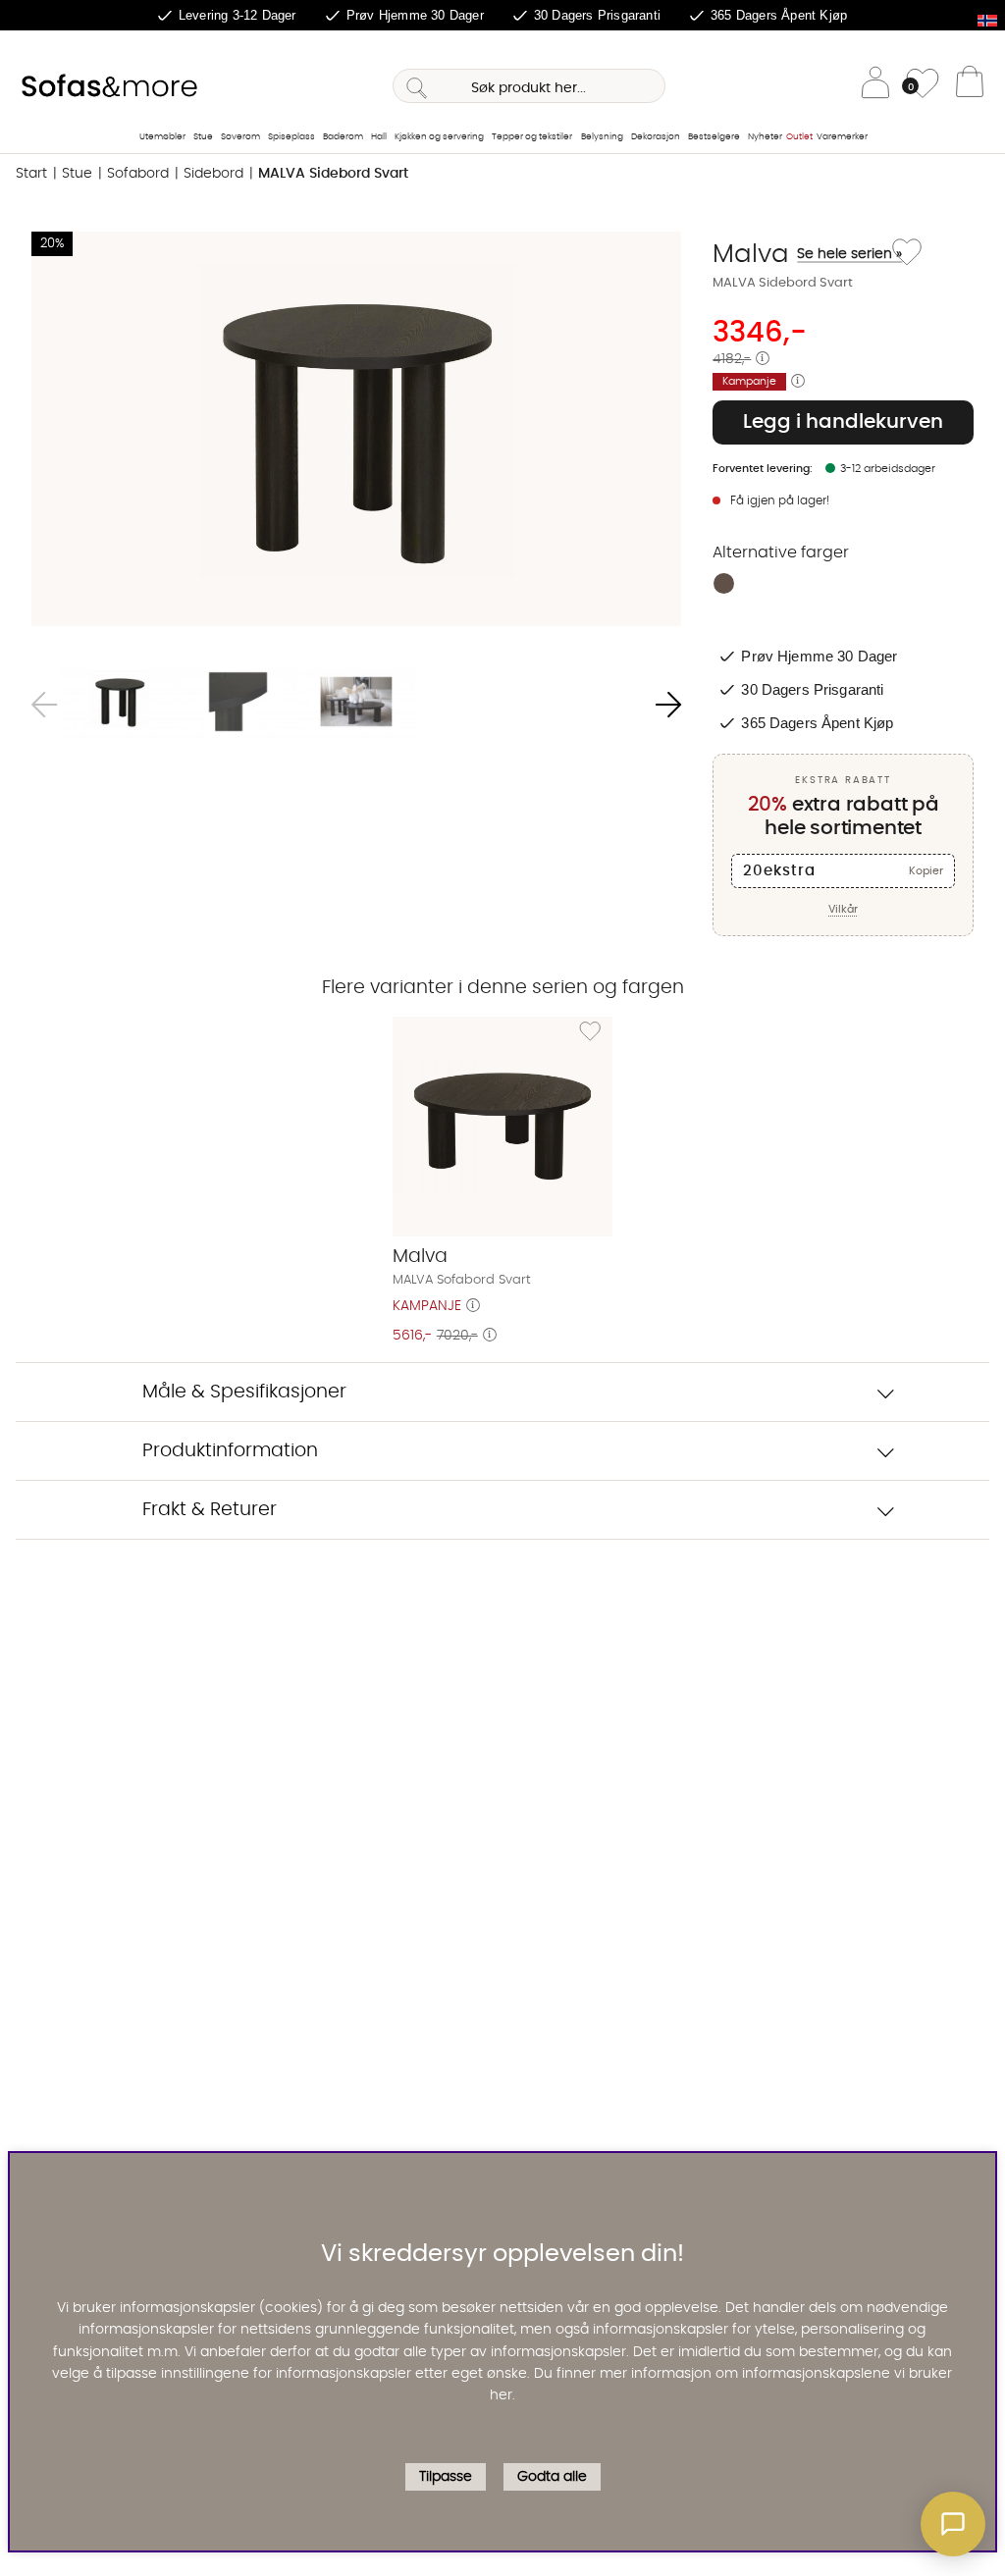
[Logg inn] (875, 86)
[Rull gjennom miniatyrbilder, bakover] (44, 705)
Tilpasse (446, 2477)
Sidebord (213, 174)
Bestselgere (714, 137)
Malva (799, 254)
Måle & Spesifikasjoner (244, 1392)
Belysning (602, 137)
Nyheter (765, 137)
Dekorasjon (656, 137)
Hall (379, 137)
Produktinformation (230, 1451)
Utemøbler (162, 137)
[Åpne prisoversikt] (763, 359)
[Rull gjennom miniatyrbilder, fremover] (668, 705)
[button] (953, 2524)
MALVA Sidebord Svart (333, 174)
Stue (203, 137)
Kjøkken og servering (439, 137)
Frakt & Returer (210, 1510)
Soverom (240, 137)
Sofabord (138, 174)
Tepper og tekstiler (532, 137)
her (501, 2395)
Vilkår (843, 909)
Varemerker (842, 137)
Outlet (799, 137)
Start (31, 174)
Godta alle (552, 2477)
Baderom (343, 137)
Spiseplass (291, 137)
